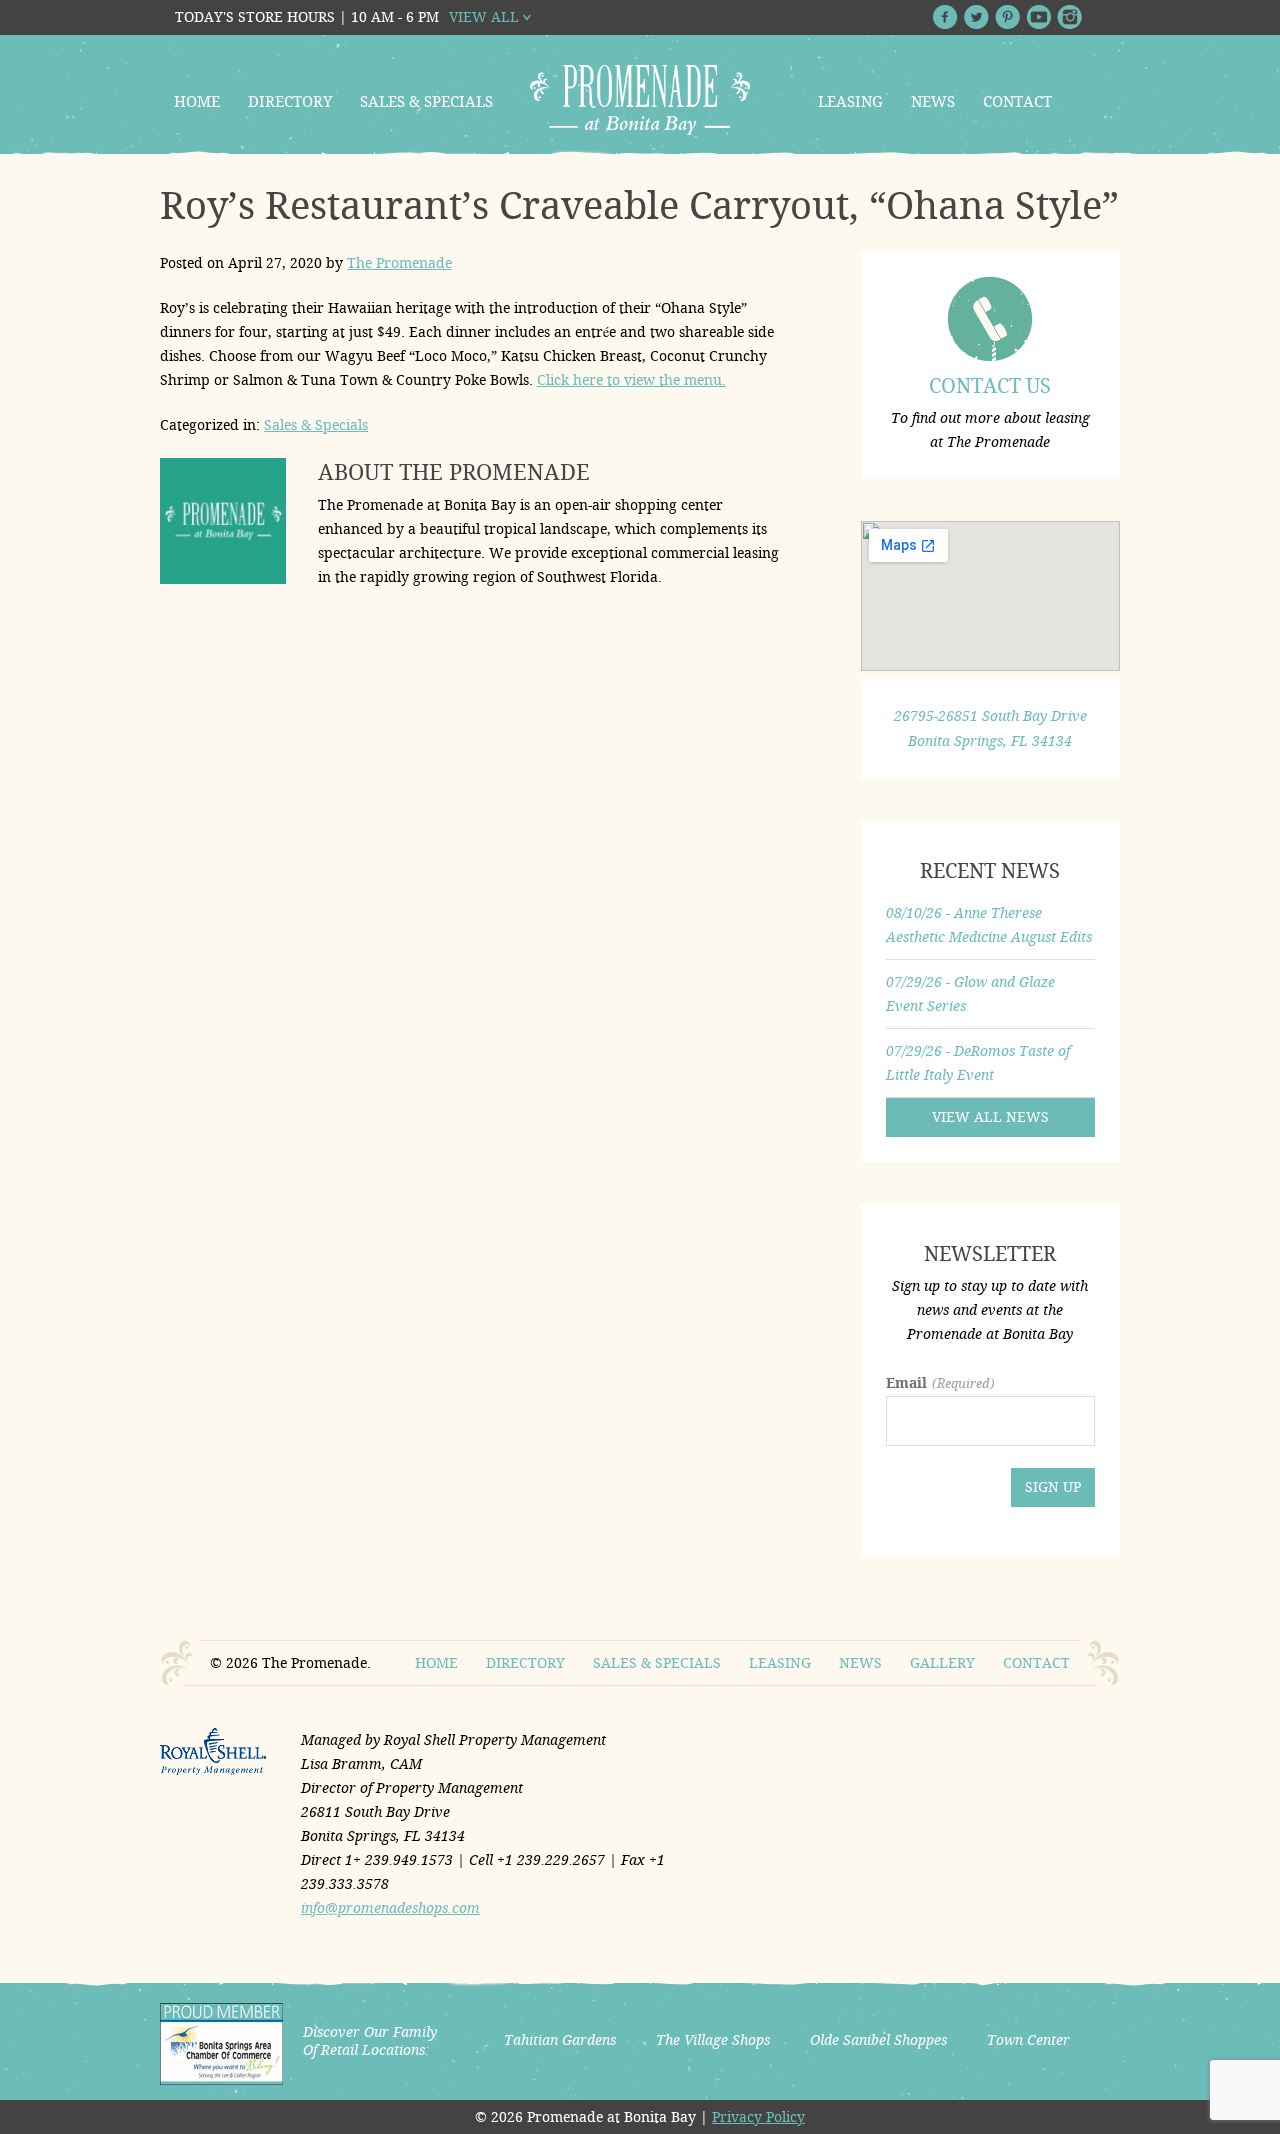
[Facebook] (945, 17)
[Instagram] (1069, 17)
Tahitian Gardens (560, 2040)
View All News (990, 1117)
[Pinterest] (1007, 17)
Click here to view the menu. (631, 380)
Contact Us (990, 386)
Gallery (942, 1663)
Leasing (850, 102)
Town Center (1028, 2040)
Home (197, 102)
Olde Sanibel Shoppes (878, 2040)
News (933, 102)
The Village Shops (713, 2040)
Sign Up (1053, 1487)
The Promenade (399, 263)
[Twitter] (976, 17)
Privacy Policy (758, 2117)
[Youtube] (1038, 17)
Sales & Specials (426, 102)
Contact (1017, 102)
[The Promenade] (640, 100)
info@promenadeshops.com (390, 1908)
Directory (290, 102)
